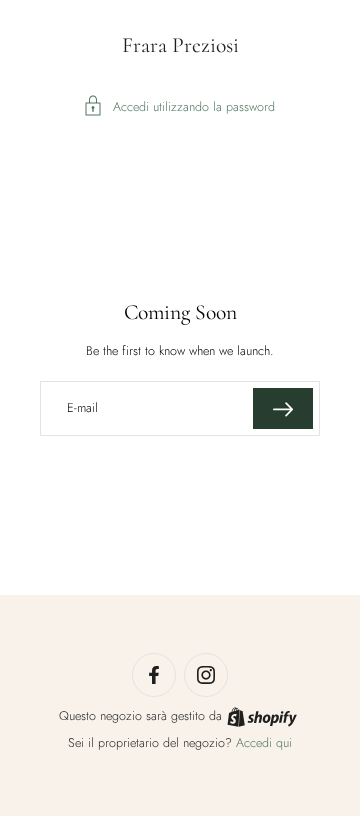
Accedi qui (264, 743)
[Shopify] (262, 717)
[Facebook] (154, 675)
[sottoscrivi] (283, 408)
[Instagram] (206, 675)
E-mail (82, 408)
